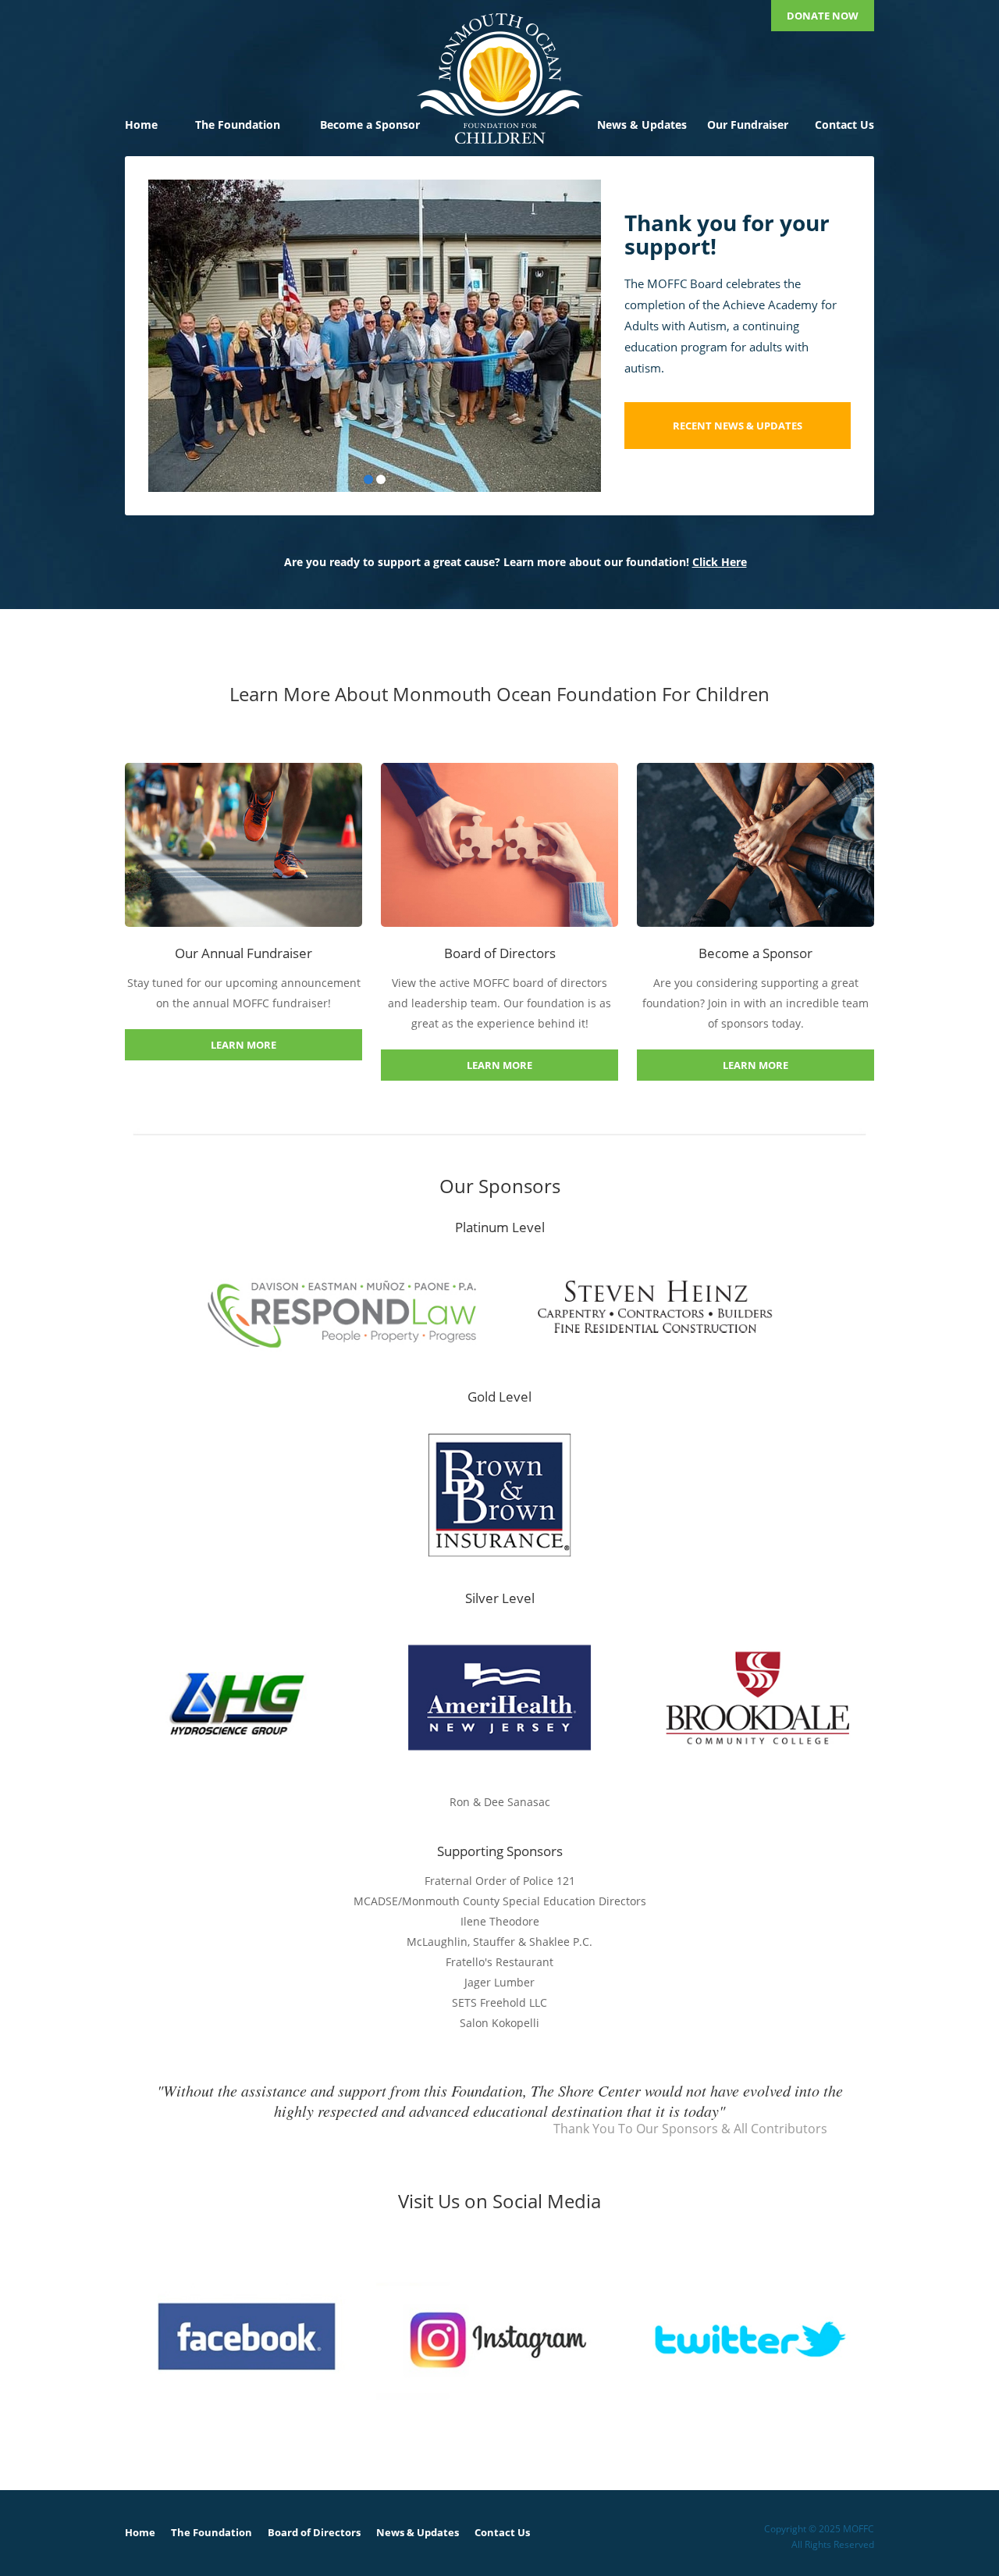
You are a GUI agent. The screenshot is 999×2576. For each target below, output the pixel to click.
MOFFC (499, 78)
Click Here (720, 562)
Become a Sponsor (370, 125)
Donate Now (823, 16)
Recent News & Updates (738, 426)
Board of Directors (314, 2532)
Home (141, 125)
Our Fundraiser (748, 125)
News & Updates (642, 125)
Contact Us (844, 125)
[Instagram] (498, 2339)
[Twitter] (750, 2339)
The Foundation (238, 125)
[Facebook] (247, 2339)
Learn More (244, 1045)
